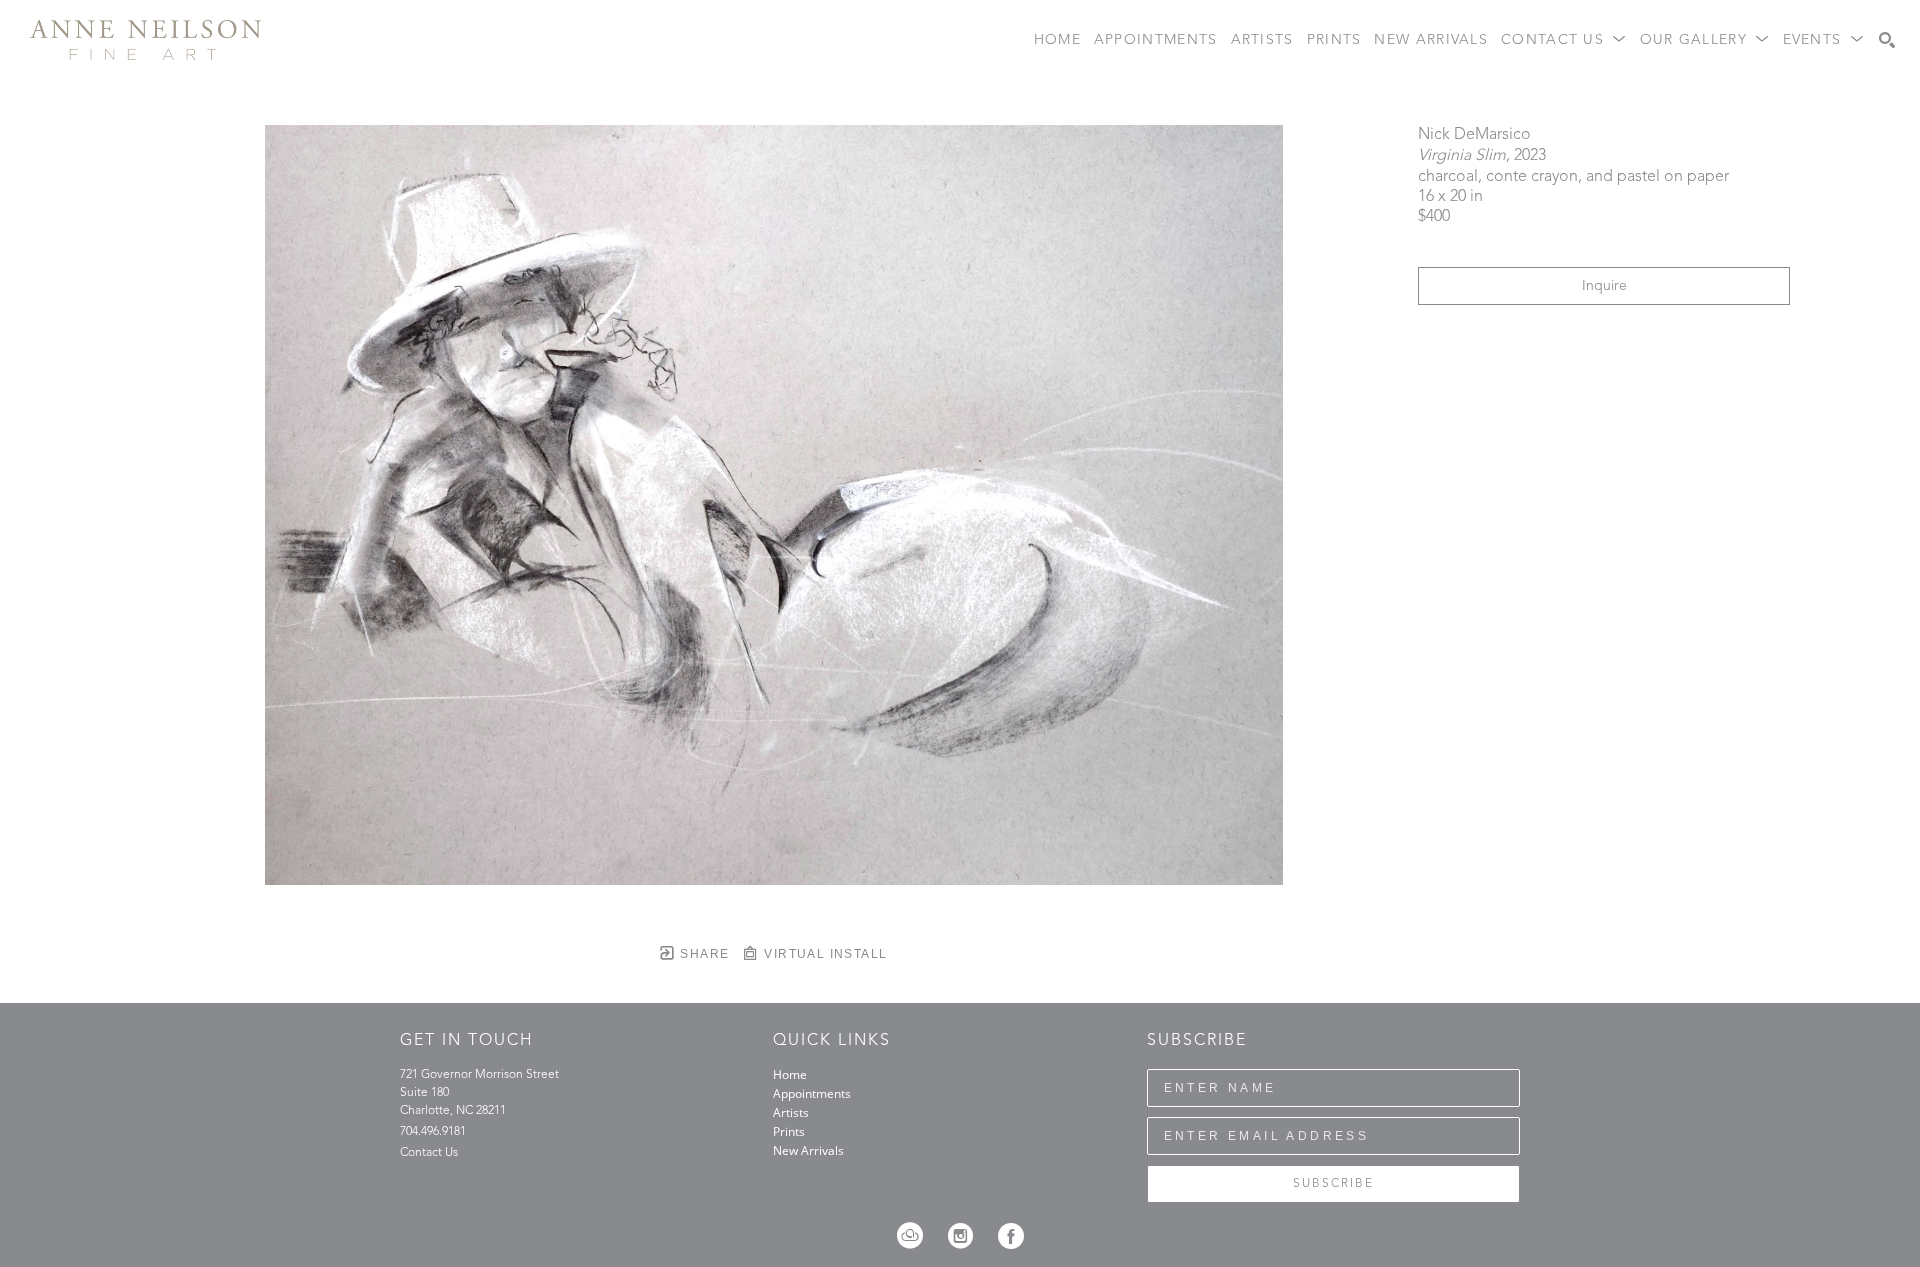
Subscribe (1333, 1184)
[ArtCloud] (916, 1236)
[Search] (1887, 40)
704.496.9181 (433, 1132)
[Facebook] (1011, 1236)
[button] (1564, 40)
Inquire (1604, 286)
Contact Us (429, 1153)
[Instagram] (967, 1236)
